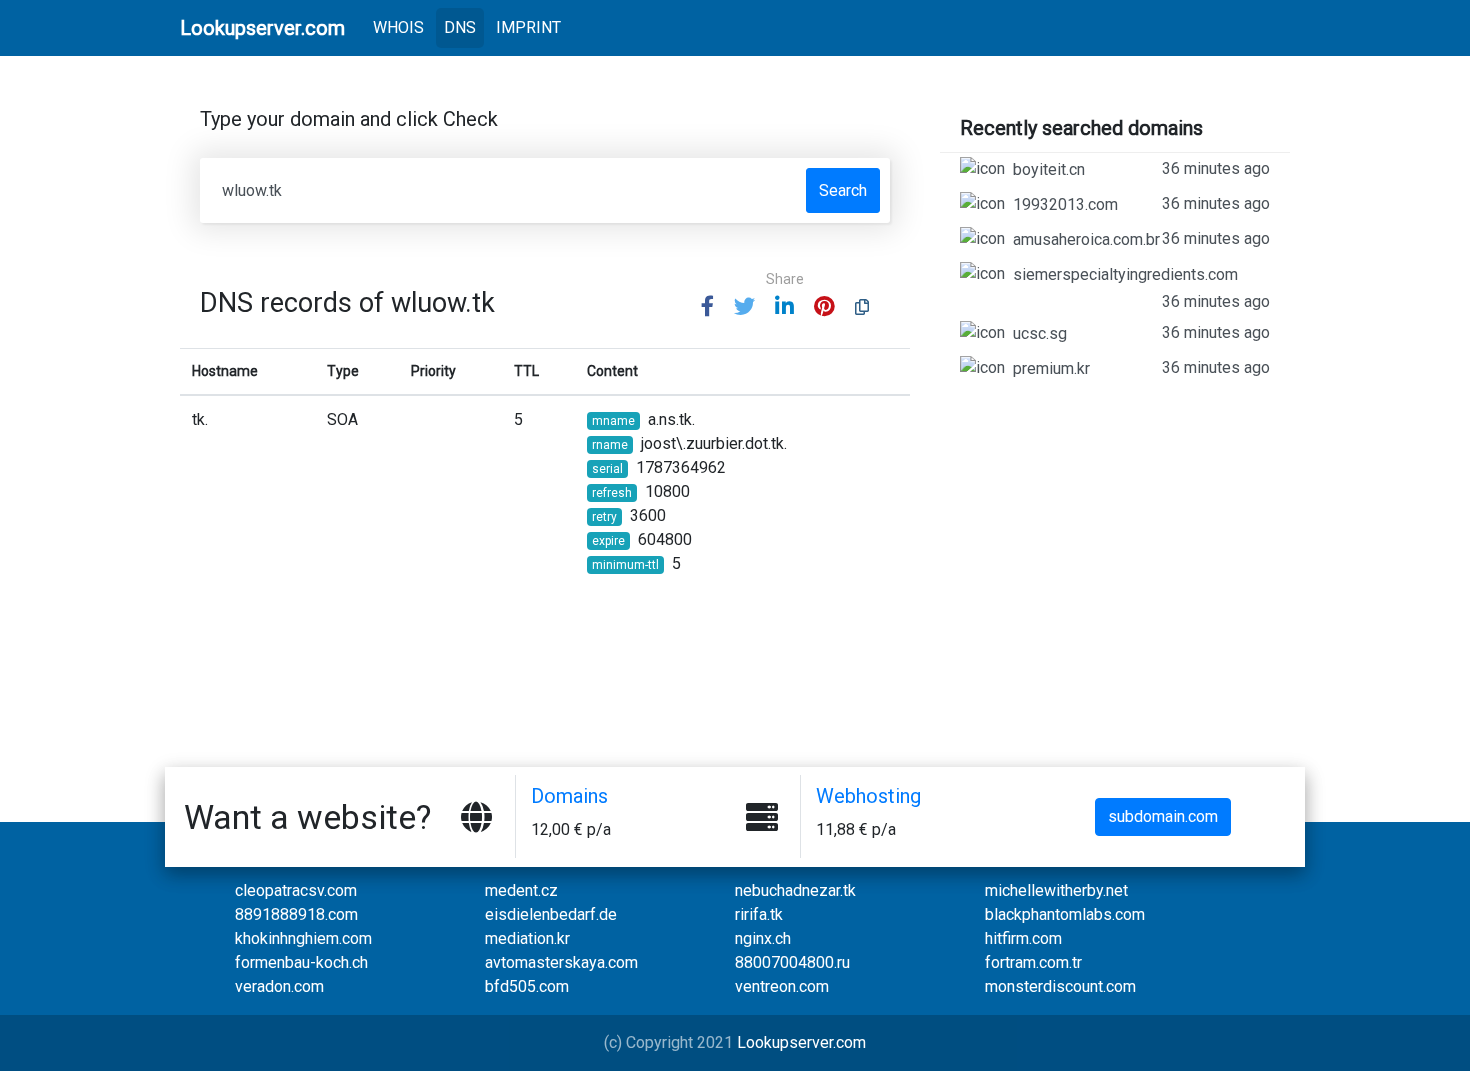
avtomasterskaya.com (561, 962)
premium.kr (1141, 368)
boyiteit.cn (1141, 169)
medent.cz (521, 890)
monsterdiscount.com (1060, 986)
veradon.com (279, 986)
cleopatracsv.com (296, 890)
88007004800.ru (792, 962)
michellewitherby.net (1056, 890)
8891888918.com (296, 914)
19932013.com (1141, 204)
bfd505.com (527, 986)
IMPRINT (528, 27)
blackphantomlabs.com (1065, 914)
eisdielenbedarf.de (551, 914)
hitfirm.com (1023, 938)
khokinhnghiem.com (303, 938)
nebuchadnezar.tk (795, 890)
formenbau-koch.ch (301, 962)
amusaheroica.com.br (1141, 239)
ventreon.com (782, 986)
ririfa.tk (759, 914)
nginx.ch (763, 938)
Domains (569, 796)
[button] (707, 307)
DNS (460, 27)
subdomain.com (1163, 816)
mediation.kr (527, 938)
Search (843, 190)
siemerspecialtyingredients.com (1141, 288)
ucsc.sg (1141, 333)
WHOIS (402, 27)
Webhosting (868, 796)
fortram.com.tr (1033, 962)
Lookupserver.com (801, 1042)
